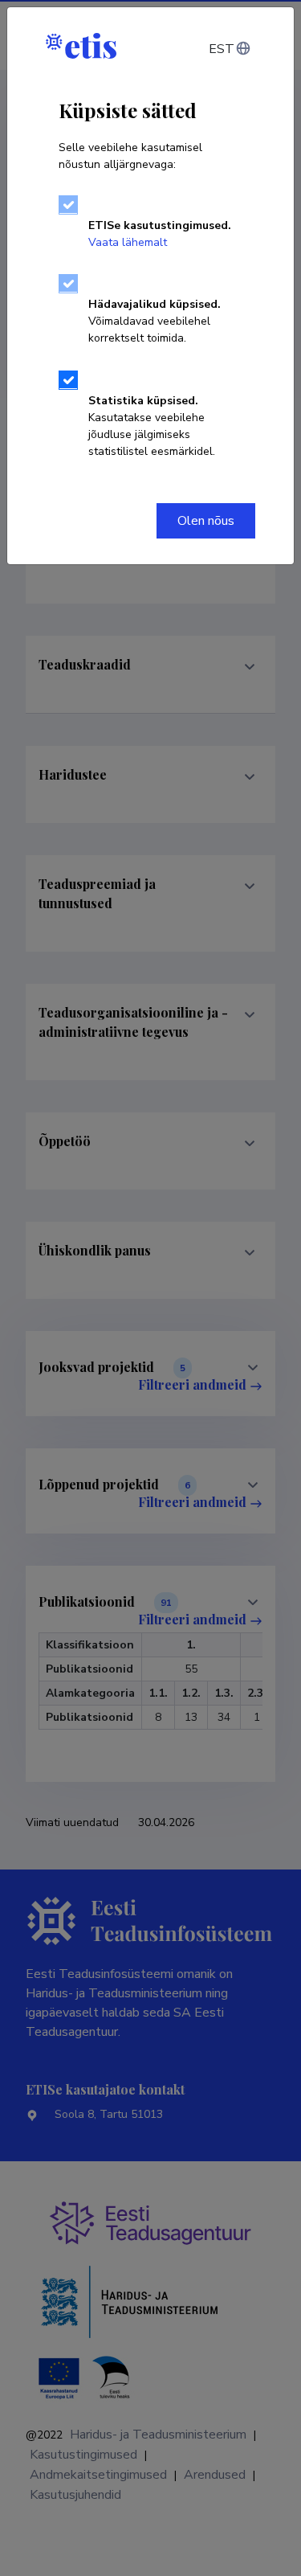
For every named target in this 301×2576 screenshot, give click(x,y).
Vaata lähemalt (128, 242)
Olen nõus (206, 521)
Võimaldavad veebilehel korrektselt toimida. (155, 321)
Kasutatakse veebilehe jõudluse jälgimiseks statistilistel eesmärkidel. (152, 426)
